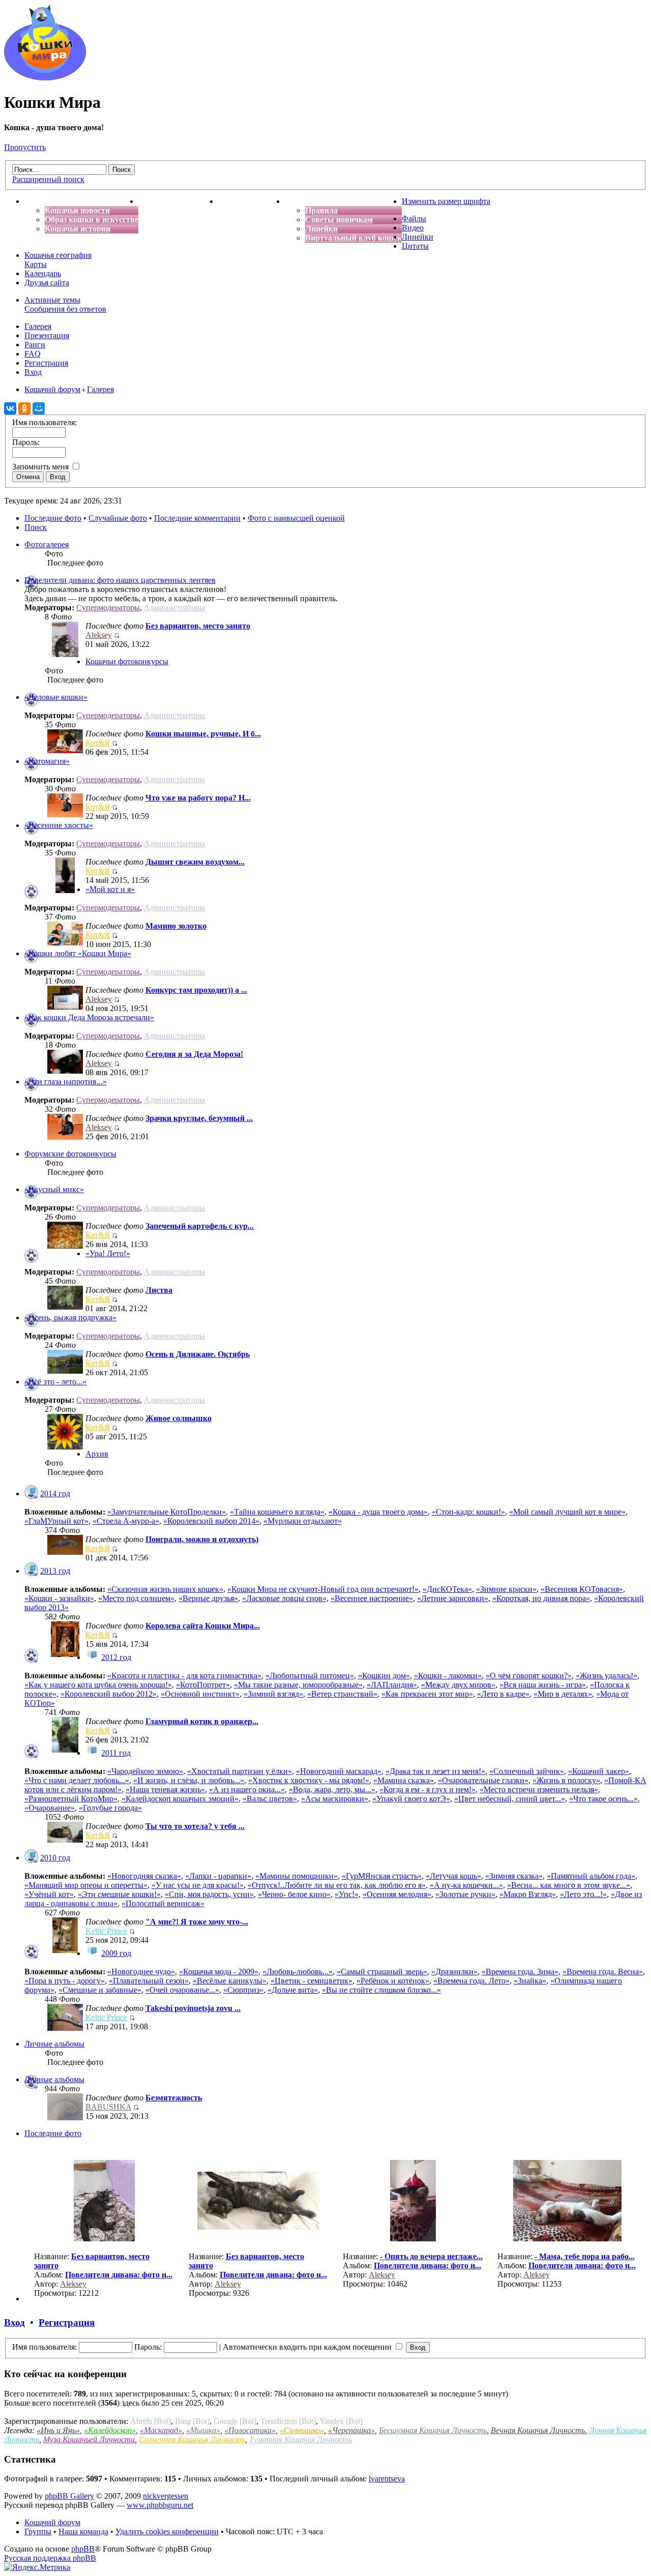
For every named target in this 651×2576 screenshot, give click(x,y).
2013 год (55, 1571)
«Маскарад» (161, 2430)
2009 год (116, 1953)
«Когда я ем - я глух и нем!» (427, 1789)
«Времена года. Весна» (603, 1972)
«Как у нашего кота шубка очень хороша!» (98, 1685)
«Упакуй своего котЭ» (411, 1799)
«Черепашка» (351, 2430)
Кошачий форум (52, 2522)
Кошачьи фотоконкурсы (127, 661)
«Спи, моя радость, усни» (209, 1894)
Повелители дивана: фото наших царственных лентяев (120, 580)
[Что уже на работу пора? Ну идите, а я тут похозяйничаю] (65, 815)
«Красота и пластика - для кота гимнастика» (184, 1676)
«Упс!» (347, 1894)
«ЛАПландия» (392, 1685)
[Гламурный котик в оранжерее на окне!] (65, 1750)
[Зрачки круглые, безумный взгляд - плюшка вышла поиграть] (65, 1137)
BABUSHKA (108, 2107)
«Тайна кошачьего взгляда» (277, 1512)
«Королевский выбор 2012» (109, 1694)
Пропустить (25, 147)
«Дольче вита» (293, 1990)
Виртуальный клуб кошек (353, 238)
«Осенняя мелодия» (397, 1894)
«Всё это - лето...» (55, 1382)
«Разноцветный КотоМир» (71, 1799)
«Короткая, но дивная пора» (541, 1598)
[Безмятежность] (65, 2118)
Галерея (38, 326)
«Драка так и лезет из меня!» (435, 1771)
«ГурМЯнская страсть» (382, 1876)
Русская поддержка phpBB (50, 2558)
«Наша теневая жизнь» (165, 1789)
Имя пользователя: (45, 2347)
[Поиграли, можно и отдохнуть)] (65, 1552)
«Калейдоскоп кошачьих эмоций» (180, 1799)
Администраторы (174, 608)
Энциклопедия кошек (178, 201)
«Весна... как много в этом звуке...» (569, 1885)
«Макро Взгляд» (528, 1894)
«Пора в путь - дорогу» (65, 1981)
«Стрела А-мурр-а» (126, 1521)
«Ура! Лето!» (108, 1253)
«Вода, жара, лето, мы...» (332, 1789)
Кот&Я (98, 743)
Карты (36, 264)
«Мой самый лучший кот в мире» (567, 1512)
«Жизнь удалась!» (606, 1676)
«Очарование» (50, 1808)
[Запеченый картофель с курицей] (65, 1246)
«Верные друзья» (208, 1598)
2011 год (116, 1753)
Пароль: (148, 2347)
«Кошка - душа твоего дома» (378, 1512)
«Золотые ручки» (465, 1894)
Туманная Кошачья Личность (301, 2439)
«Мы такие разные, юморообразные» (298, 1685)
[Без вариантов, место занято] (65, 654)
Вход (33, 372)
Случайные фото (118, 518)
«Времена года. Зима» (520, 1972)
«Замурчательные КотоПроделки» (167, 1512)
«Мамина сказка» (404, 1780)
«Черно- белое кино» (294, 1894)
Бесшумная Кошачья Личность (433, 2430)
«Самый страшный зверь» (382, 1972)
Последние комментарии (197, 518)
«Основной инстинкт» (200, 1694)
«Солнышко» (302, 2430)
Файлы (414, 218)
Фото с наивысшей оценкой (296, 518)
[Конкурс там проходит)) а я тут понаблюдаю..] (65, 1007)
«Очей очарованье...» (182, 1990)
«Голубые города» (110, 1808)
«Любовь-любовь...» (298, 1972)
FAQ (33, 354)
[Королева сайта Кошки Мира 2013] (65, 1654)
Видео (413, 228)
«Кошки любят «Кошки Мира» (78, 953)
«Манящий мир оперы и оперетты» (86, 1885)
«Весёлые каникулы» (230, 1981)
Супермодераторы (108, 608)
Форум (298, 201)
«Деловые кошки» (56, 697)
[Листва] (65, 1307)
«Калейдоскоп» (110, 2430)
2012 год (116, 1657)
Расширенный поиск (48, 179)
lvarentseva (387, 2479)
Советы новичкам (339, 219)
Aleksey (99, 635)
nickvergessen (166, 2496)
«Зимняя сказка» (514, 1876)
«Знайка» (530, 1981)
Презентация (47, 335)
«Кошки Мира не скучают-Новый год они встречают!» (323, 1589)
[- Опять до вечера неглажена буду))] (413, 2239)
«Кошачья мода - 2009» (219, 1972)
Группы (38, 2531)
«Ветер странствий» (342, 1694)
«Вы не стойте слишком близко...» (381, 1990)
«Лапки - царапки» (218, 1876)
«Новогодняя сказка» (144, 1876)
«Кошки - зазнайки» (59, 1598)
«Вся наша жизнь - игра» (543, 1685)
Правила (321, 210)
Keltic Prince (106, 1931)
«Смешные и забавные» (100, 1990)
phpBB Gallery (69, 2496)
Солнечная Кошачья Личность (192, 2439)
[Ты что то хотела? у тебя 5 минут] (65, 1840)
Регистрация (46, 363)
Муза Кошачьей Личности (89, 2439)
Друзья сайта (47, 283)
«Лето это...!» (583, 1894)
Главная (40, 201)
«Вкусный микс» (54, 1189)
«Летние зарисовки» (453, 1598)
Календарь (43, 273)
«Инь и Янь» (58, 2430)
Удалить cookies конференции (167, 2531)
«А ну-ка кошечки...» (466, 1885)
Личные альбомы (54, 2044)
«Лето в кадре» (503, 1694)
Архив (97, 1454)
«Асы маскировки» (335, 1799)
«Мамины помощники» (297, 1876)
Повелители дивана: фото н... (119, 2275)
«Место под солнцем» (136, 1598)
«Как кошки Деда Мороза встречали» (89, 1017)
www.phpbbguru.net (160, 2505)
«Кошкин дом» (384, 1676)
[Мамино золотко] (65, 943)
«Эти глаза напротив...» (66, 1082)
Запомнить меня (41, 467)
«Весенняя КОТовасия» (582, 1589)
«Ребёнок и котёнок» (393, 1981)
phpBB (83, 2549)
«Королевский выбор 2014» (211, 1521)
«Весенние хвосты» (59, 825)
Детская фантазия (251, 201)
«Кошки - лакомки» (448, 1676)
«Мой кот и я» (110, 889)
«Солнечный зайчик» (527, 1771)
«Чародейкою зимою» (145, 1771)
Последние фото (53, 518)
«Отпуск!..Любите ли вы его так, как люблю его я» (337, 1885)
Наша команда (83, 2531)
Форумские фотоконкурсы (70, 1154)
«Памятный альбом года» (591, 1876)
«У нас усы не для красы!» (198, 1885)
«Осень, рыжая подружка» (70, 1317)
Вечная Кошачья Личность (538, 2430)
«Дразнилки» (454, 1972)
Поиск (36, 527)
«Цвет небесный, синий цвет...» (510, 1799)
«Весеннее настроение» (372, 1598)
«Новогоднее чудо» (141, 1972)
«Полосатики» (250, 2430)
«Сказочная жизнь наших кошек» (165, 1589)
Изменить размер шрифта (446, 201)
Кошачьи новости (77, 210)
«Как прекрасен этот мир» (427, 1694)
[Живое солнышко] (65, 1447)
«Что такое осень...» (603, 1799)
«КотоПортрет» (203, 1685)
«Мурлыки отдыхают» (303, 1521)
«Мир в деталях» (563, 1694)
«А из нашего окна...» (247, 1789)
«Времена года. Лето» (471, 1981)
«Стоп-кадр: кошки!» (468, 1512)
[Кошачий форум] (45, 78)
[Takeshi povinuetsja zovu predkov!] (65, 2028)
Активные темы (52, 300)
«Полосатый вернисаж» (163, 1903)
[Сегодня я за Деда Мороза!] (65, 1071)
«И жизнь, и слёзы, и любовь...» (189, 1780)
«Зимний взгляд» (273, 1694)
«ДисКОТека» (447, 1589)
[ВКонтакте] (10, 408)
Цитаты (415, 246)
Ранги (35, 345)
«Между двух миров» (458, 1685)
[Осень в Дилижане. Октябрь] (65, 1371)
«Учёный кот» (49, 1894)
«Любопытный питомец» (310, 1676)
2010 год (55, 1858)
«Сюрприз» (243, 1990)
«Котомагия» (47, 761)
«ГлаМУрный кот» (56, 1521)
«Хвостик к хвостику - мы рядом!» (309, 1780)
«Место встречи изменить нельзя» (539, 1789)
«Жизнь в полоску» (566, 1780)
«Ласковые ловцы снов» (284, 1598)
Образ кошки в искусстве (92, 219)
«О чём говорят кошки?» (529, 1676)
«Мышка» (203, 2430)
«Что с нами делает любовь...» (77, 1780)
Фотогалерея (47, 544)
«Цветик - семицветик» (312, 1981)
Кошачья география (58, 255)
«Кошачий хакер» (599, 1771)
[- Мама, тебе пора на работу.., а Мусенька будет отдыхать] (567, 2239)
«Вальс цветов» (270, 1799)
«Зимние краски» (506, 1589)
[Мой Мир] (39, 408)
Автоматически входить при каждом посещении (308, 2347)
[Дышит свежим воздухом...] (65, 890)
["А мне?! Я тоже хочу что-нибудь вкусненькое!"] (65, 1950)
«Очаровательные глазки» (483, 1780)
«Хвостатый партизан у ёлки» (240, 1771)
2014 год (55, 1493)
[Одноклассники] (24, 408)
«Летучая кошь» (453, 1876)
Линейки (321, 229)
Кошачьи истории (78, 229)
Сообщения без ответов (65, 309)
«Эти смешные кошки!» (119, 1894)
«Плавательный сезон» (149, 1981)
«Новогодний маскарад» (339, 1771)
